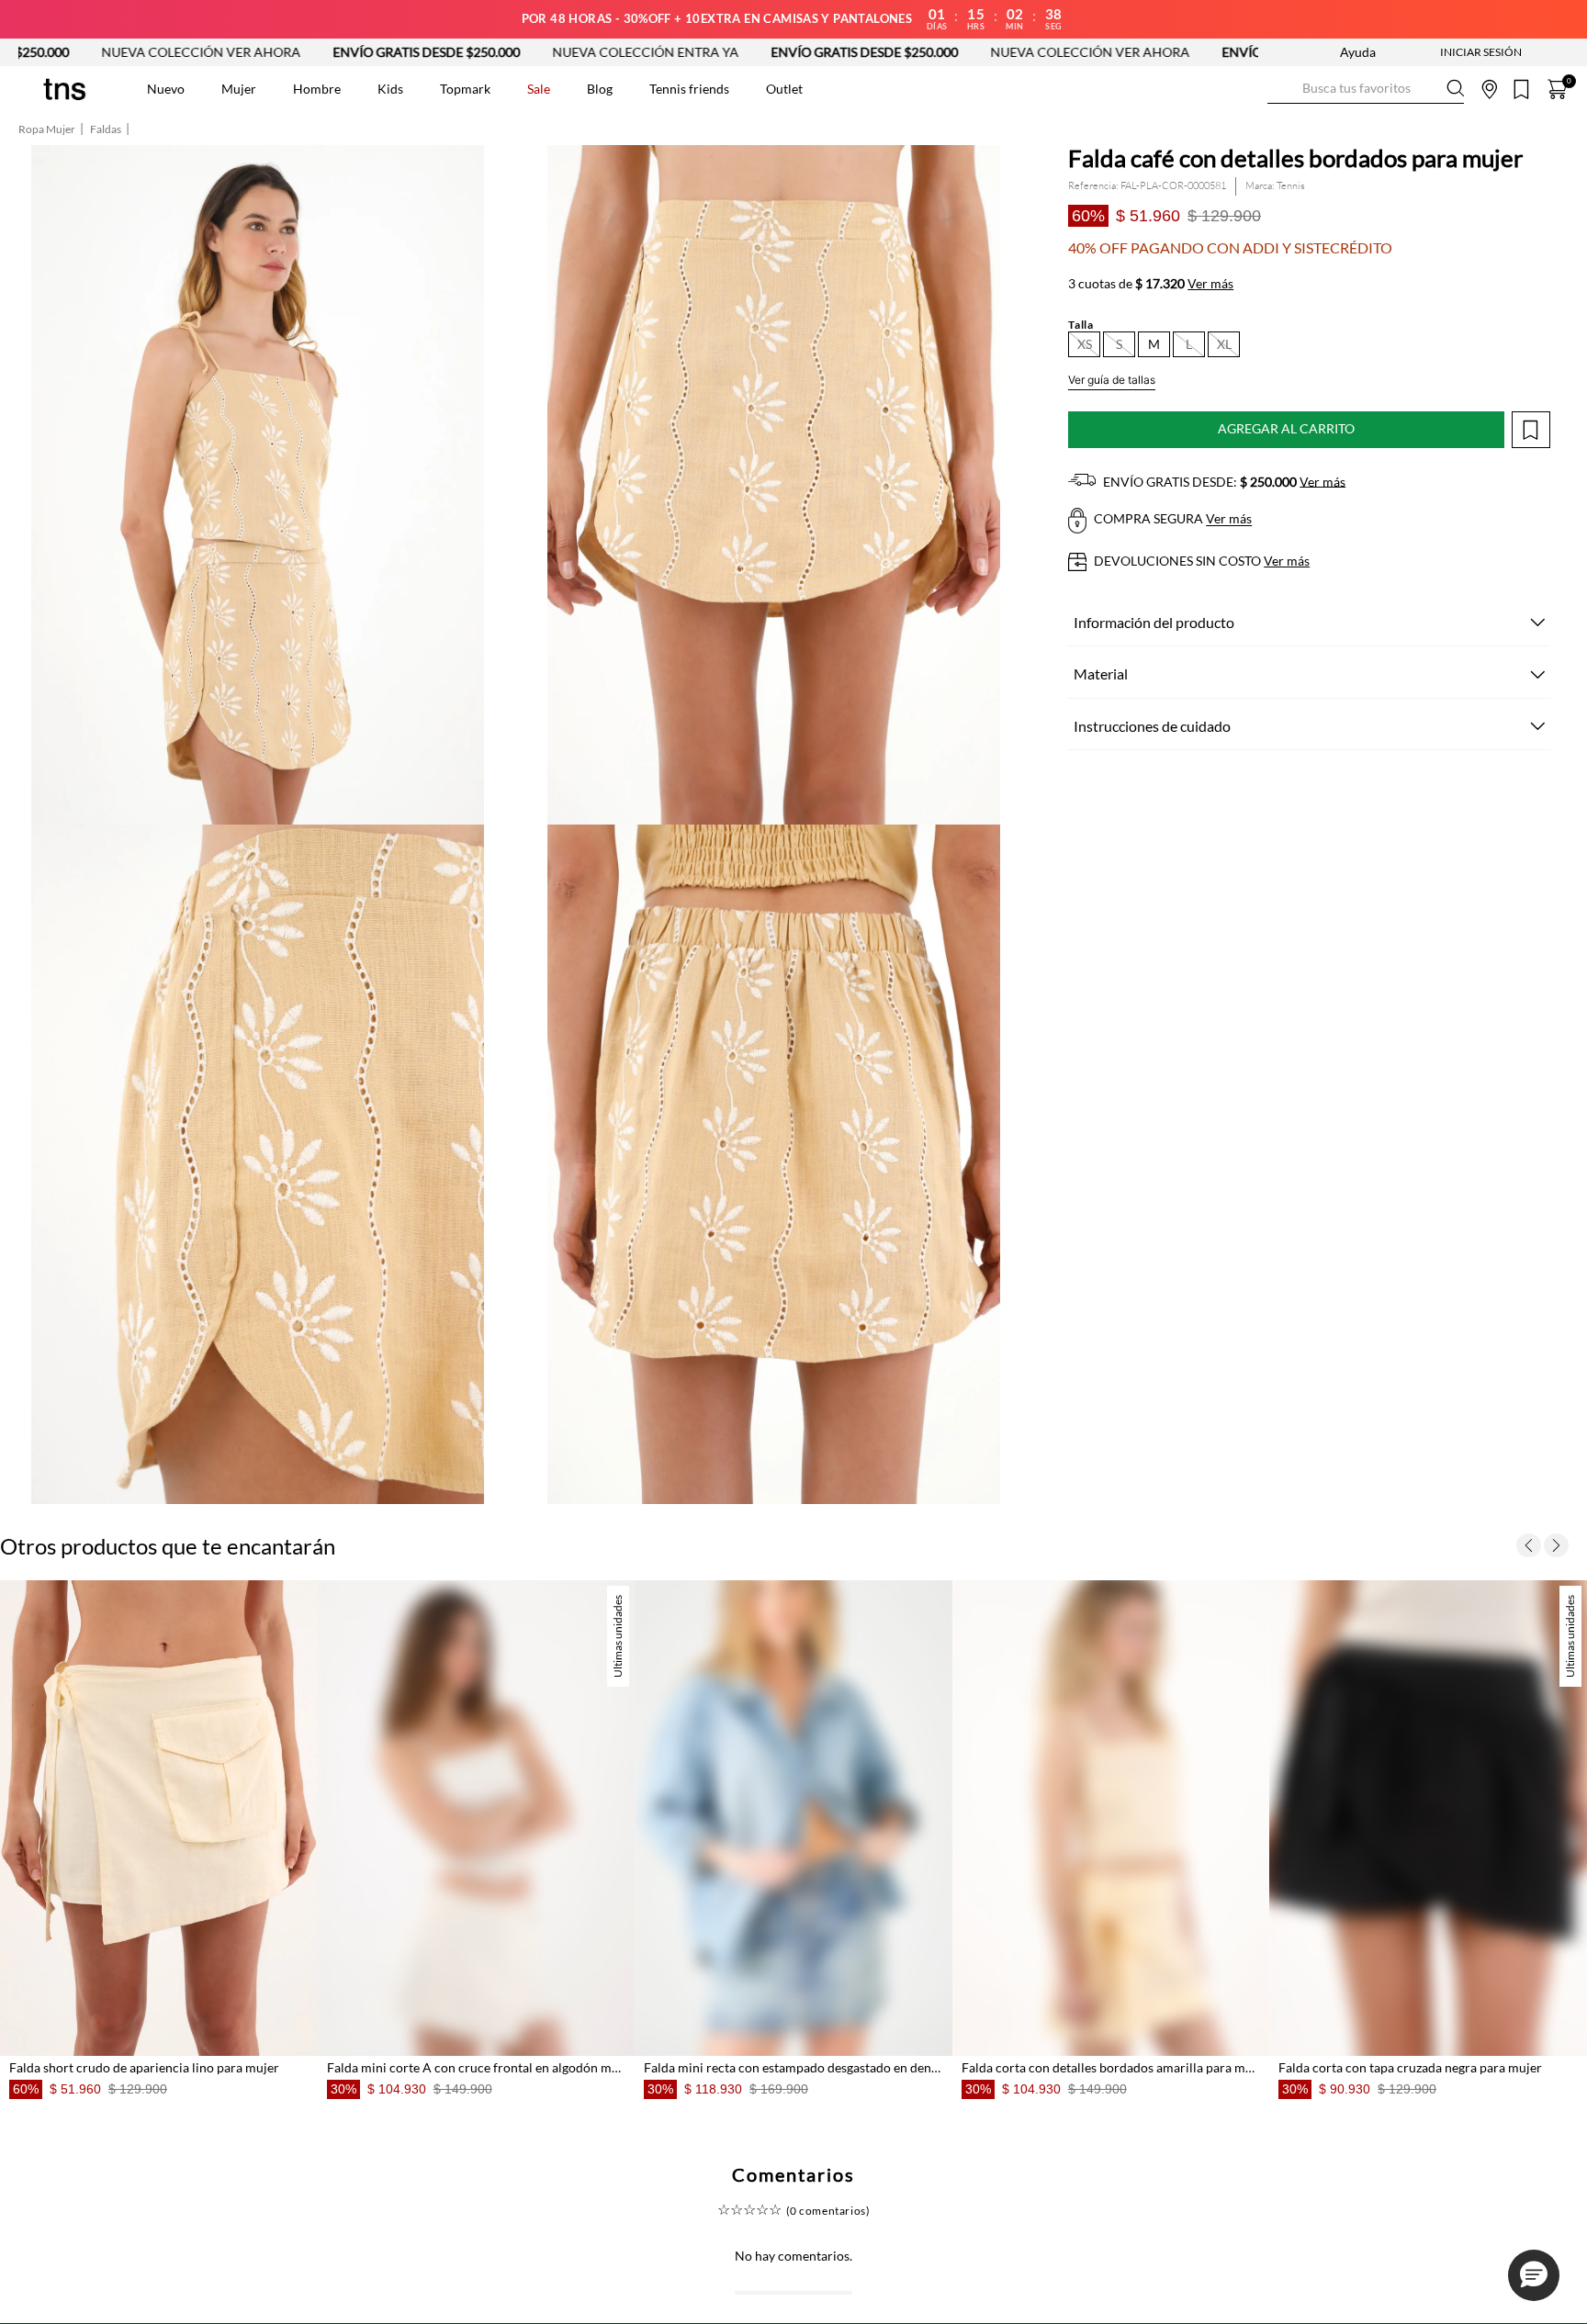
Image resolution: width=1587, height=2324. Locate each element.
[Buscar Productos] (1282, 89)
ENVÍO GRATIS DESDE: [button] (1223, 482)
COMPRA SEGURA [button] (1171, 519)
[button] (1084, 344)
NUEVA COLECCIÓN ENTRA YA (431, 52)
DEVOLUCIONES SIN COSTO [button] (1200, 561)
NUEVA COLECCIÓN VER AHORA (876, 52)
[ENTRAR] (1445, 52)
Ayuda (1358, 52)
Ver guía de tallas (1112, 380)
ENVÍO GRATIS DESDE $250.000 (212, 52)
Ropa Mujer (47, 129)
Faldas (106, 129)
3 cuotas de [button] (1151, 284)
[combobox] (1366, 89)
